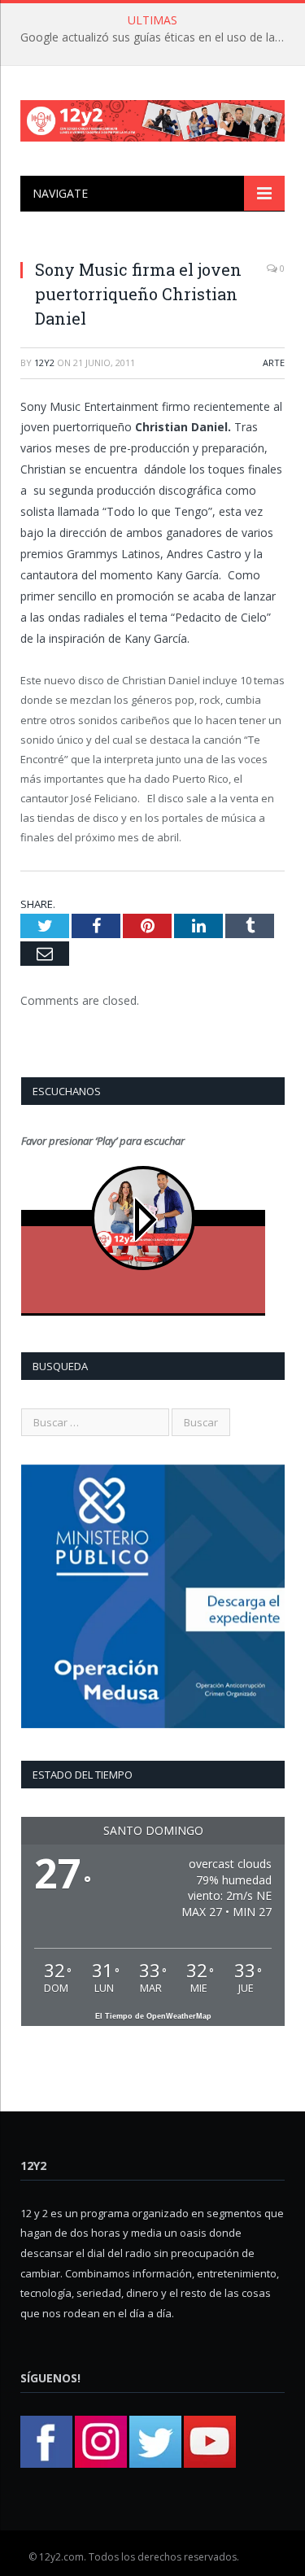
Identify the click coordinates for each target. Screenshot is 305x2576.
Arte (274, 362)
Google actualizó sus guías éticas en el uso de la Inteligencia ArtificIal (157, 37)
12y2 (44, 362)
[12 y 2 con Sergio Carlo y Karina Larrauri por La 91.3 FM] (152, 118)
